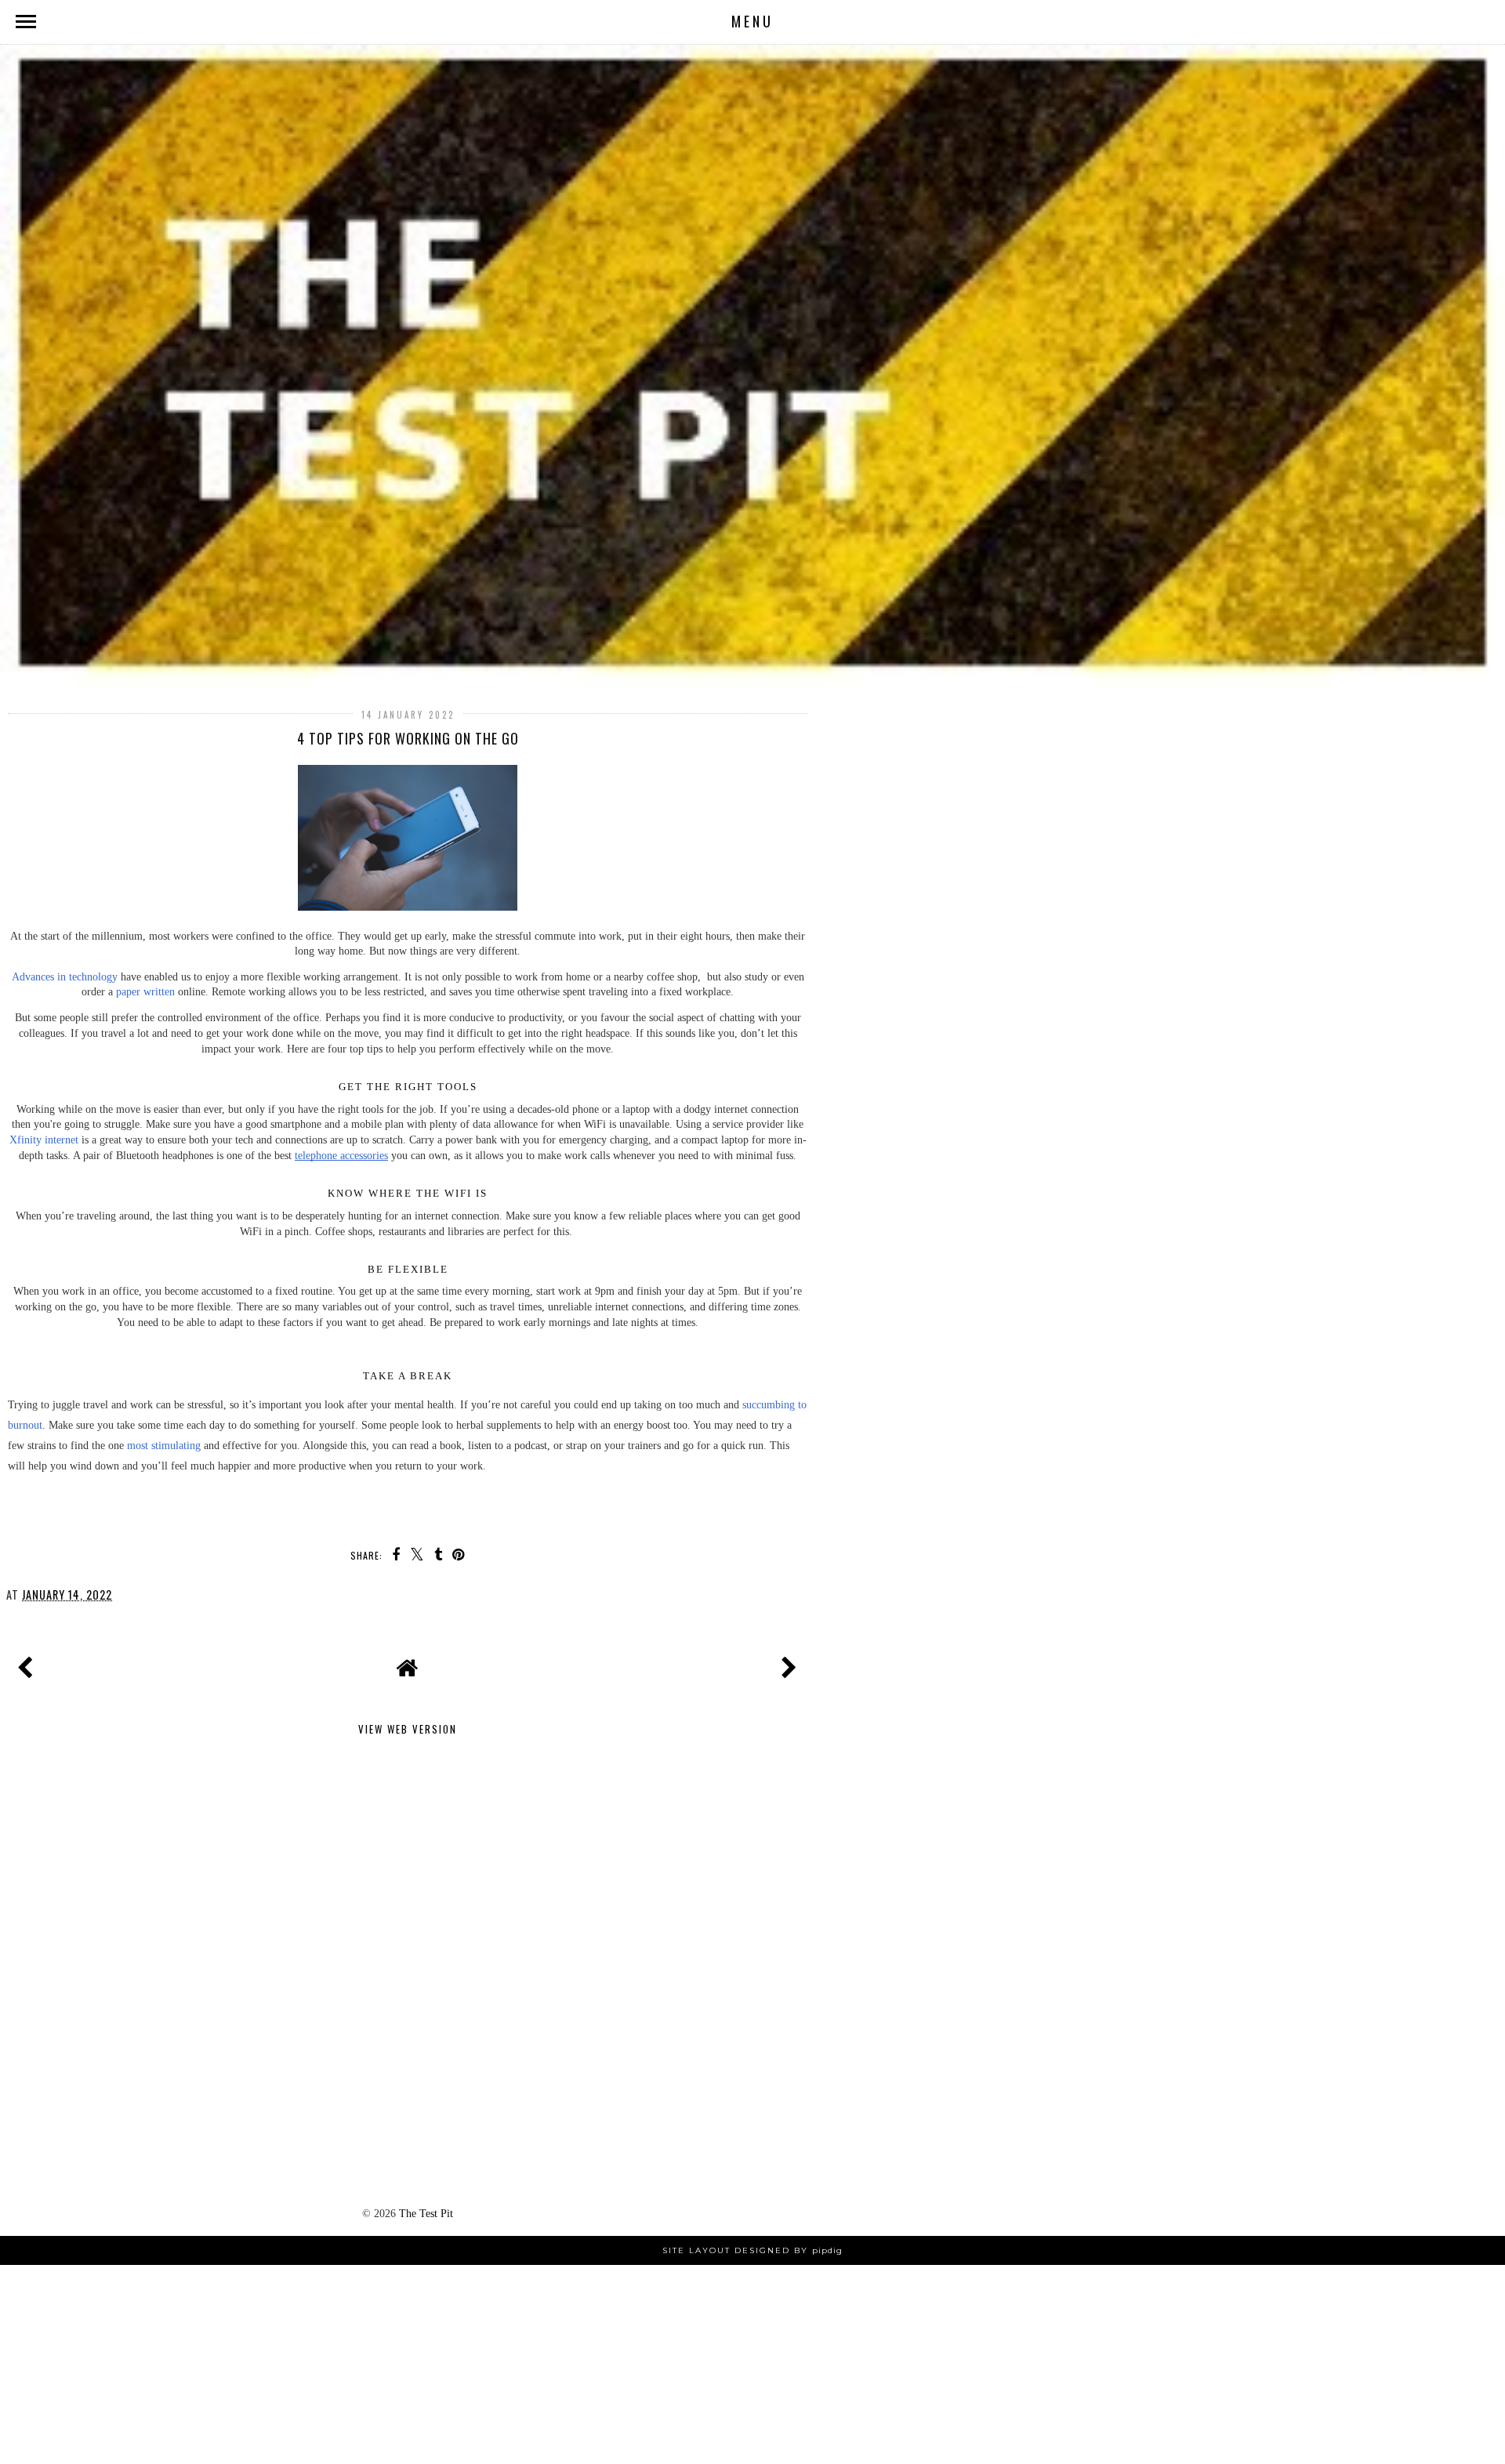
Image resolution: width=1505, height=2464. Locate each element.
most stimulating (164, 1445)
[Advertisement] (408, 1862)
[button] (752, 22)
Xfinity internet (44, 1140)
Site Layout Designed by (752, 2250)
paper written (145, 991)
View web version (408, 1729)
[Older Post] (787, 1664)
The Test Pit (426, 2213)
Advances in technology (65, 977)
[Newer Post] (28, 1664)
